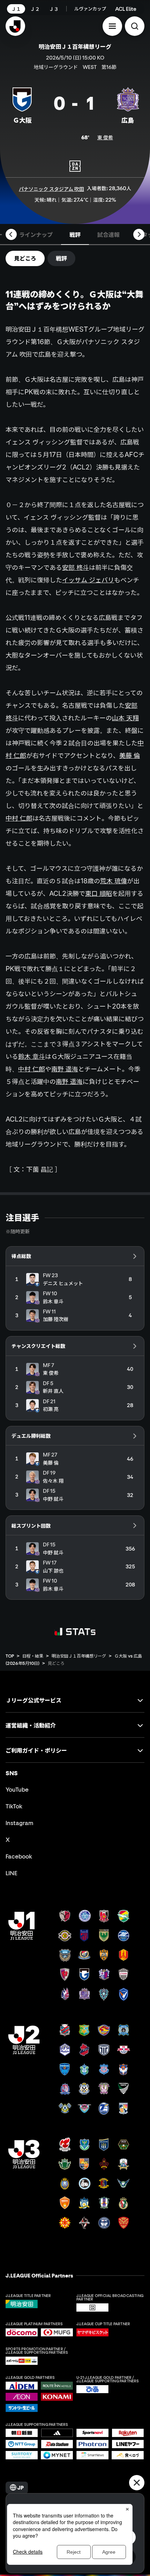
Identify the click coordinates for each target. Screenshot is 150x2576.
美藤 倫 (130, 755)
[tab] (36, 234)
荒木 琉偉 (114, 881)
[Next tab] (139, 234)
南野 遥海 (65, 1069)
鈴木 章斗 (32, 1056)
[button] (112, 26)
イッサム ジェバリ (88, 580)
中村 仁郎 (19, 818)
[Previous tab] (11, 234)
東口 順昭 (99, 893)
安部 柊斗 (76, 567)
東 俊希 (105, 137)
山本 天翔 (125, 718)
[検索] (135, 26)
